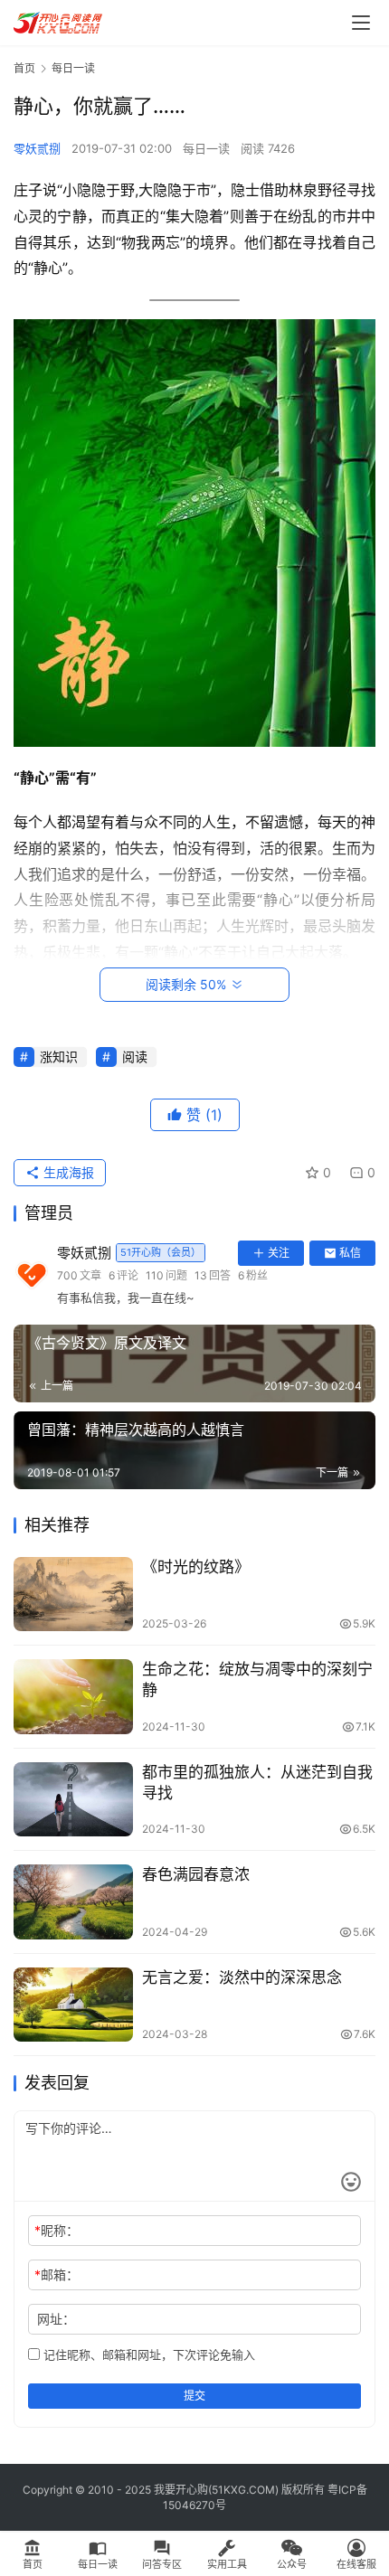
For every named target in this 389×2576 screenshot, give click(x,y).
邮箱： (57, 2274)
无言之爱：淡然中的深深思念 (242, 1977)
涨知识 (59, 1057)
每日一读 (206, 148)
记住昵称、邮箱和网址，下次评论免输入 (147, 2354)
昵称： (57, 2230)
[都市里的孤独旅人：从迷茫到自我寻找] (73, 1800)
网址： (56, 2319)
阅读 (135, 1057)
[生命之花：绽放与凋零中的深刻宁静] (73, 1697)
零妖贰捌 (37, 148)
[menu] (361, 23)
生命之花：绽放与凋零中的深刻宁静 (257, 1680)
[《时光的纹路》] (73, 1595)
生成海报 (67, 1172)
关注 (279, 1253)
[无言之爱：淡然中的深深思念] (73, 2005)
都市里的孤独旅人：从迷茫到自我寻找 (257, 1783)
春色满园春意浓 (196, 1874)
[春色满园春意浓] (73, 1902)
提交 (194, 2396)
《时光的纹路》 (196, 1567)
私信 (350, 1253)
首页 (24, 68)
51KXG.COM (243, 2490)
